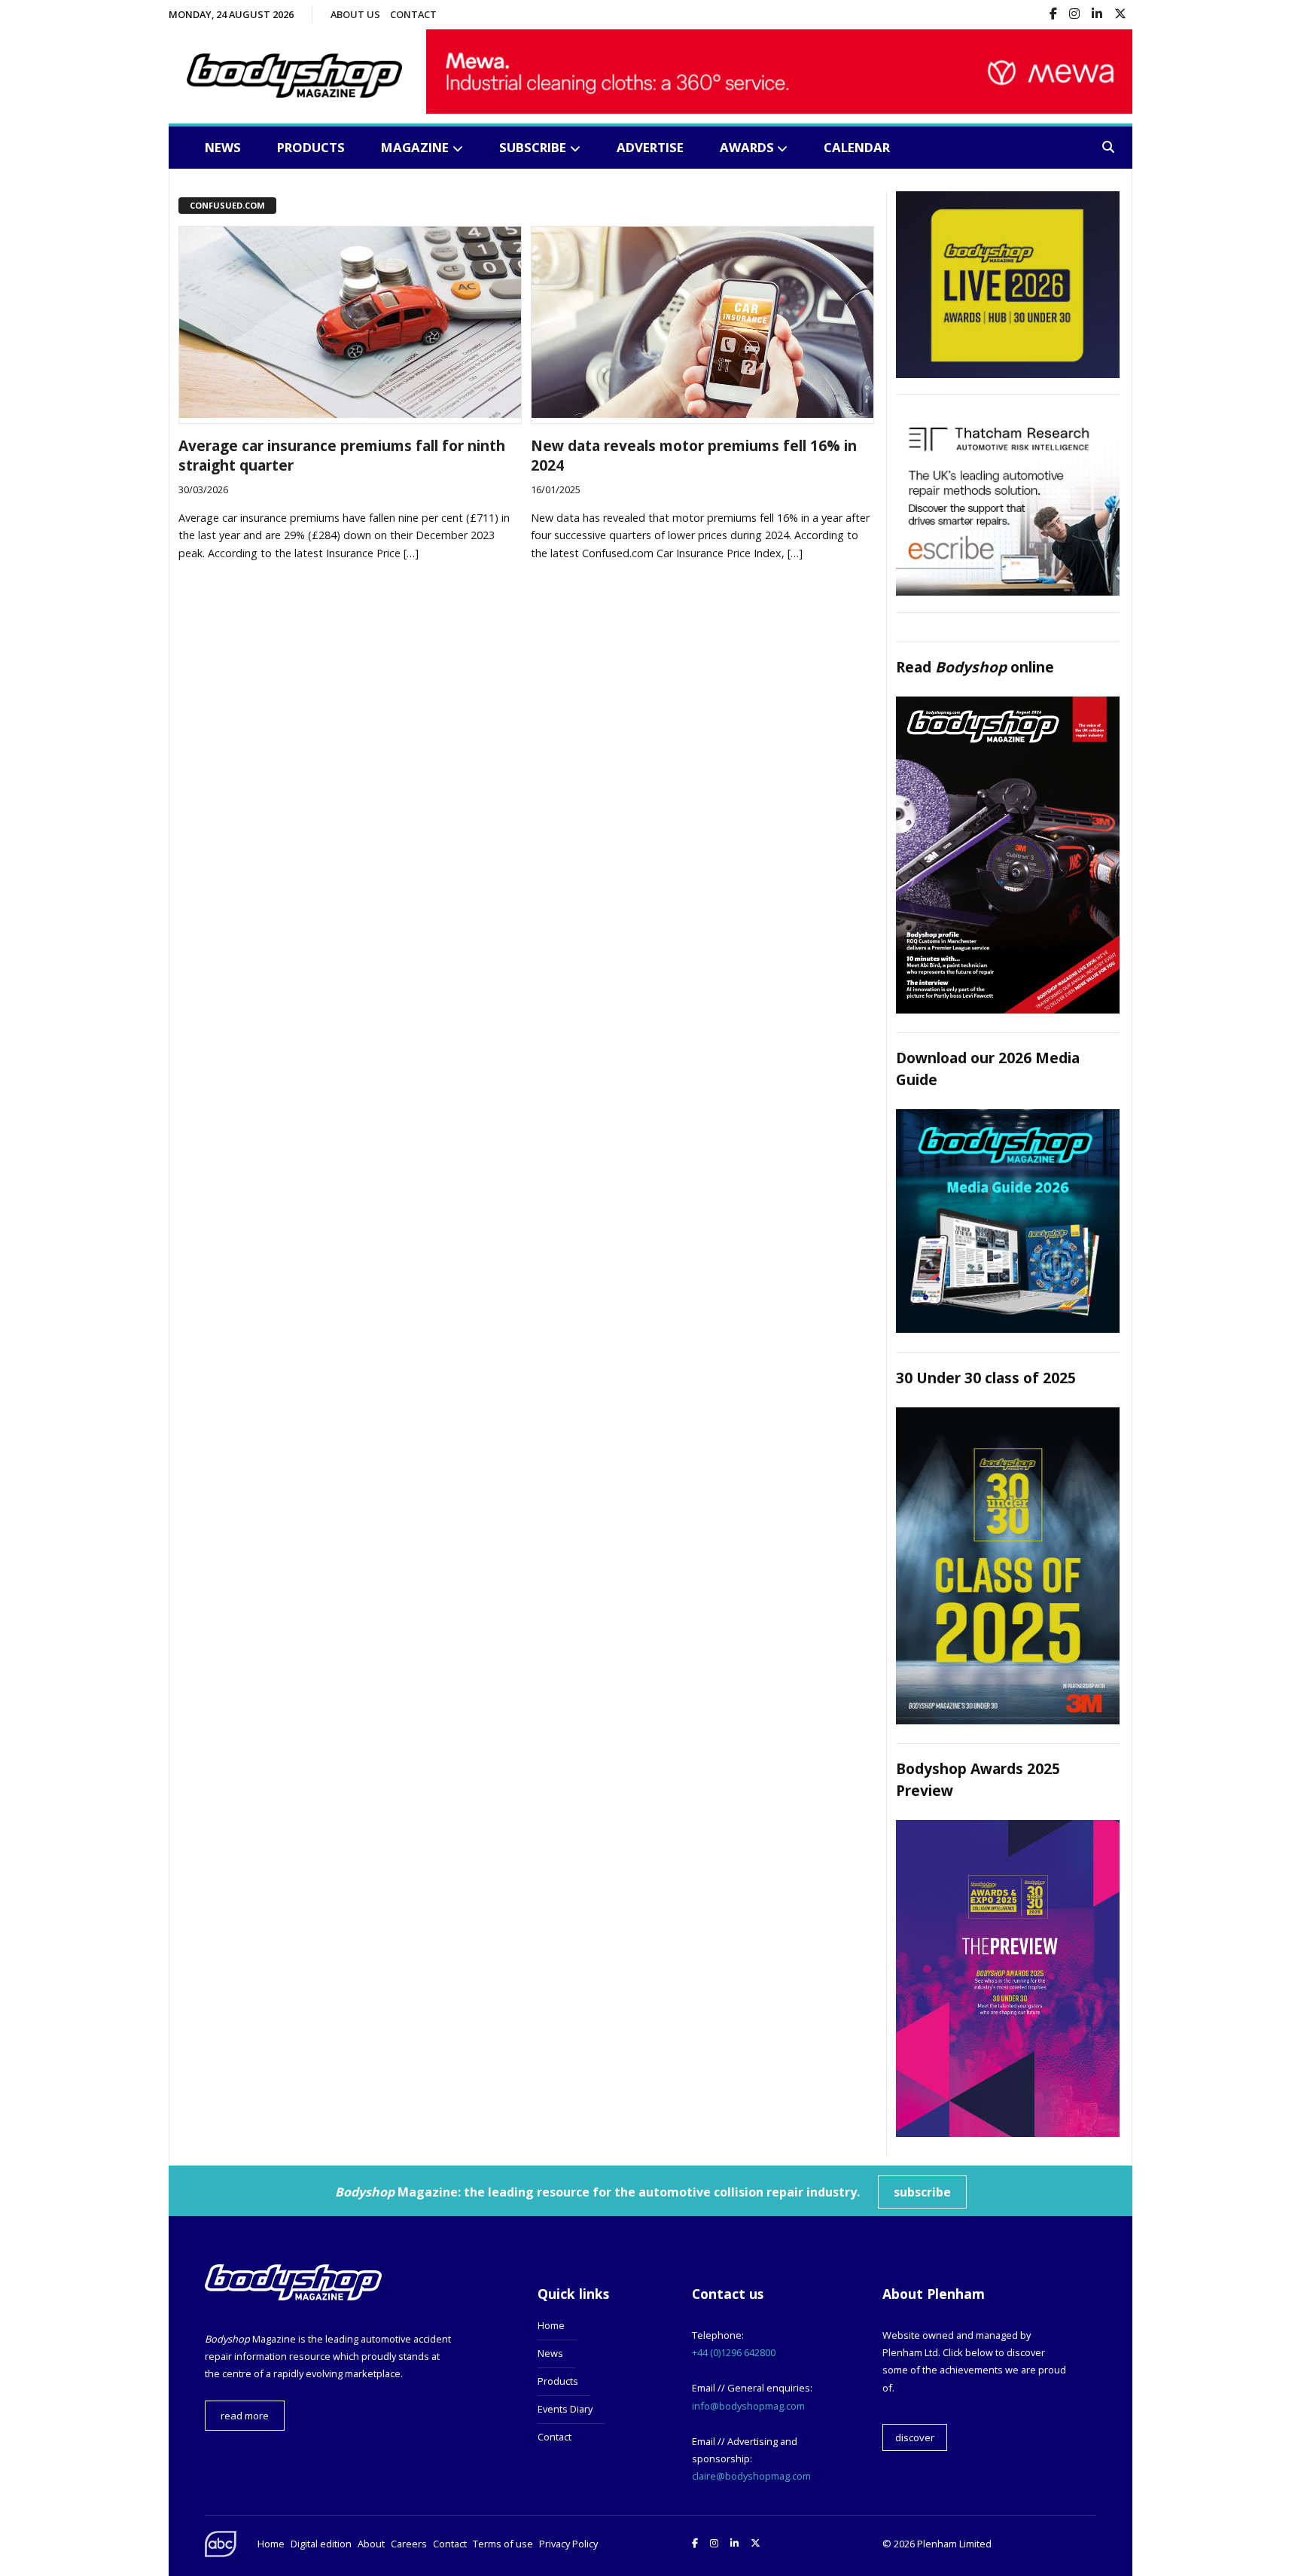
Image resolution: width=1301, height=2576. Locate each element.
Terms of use (503, 2544)
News (223, 147)
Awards (747, 147)
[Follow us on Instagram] (1074, 15)
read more (245, 2416)
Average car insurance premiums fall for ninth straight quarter (342, 456)
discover (915, 2437)
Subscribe (533, 147)
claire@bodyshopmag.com (751, 2476)
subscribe (922, 2192)
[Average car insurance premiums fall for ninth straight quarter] (350, 413)
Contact (413, 14)
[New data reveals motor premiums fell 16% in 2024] (702, 413)
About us (355, 14)
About (371, 2544)
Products (311, 147)
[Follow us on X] (1120, 15)
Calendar (857, 147)
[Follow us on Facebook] (1053, 15)
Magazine (415, 147)
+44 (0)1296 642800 (734, 2352)
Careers (409, 2544)
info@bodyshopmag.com (748, 2406)
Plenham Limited (954, 2544)
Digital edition (321, 2544)
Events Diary (565, 2409)
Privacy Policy (568, 2544)
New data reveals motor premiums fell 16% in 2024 (694, 456)
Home (551, 2325)
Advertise (650, 147)
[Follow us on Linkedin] (1097, 15)
